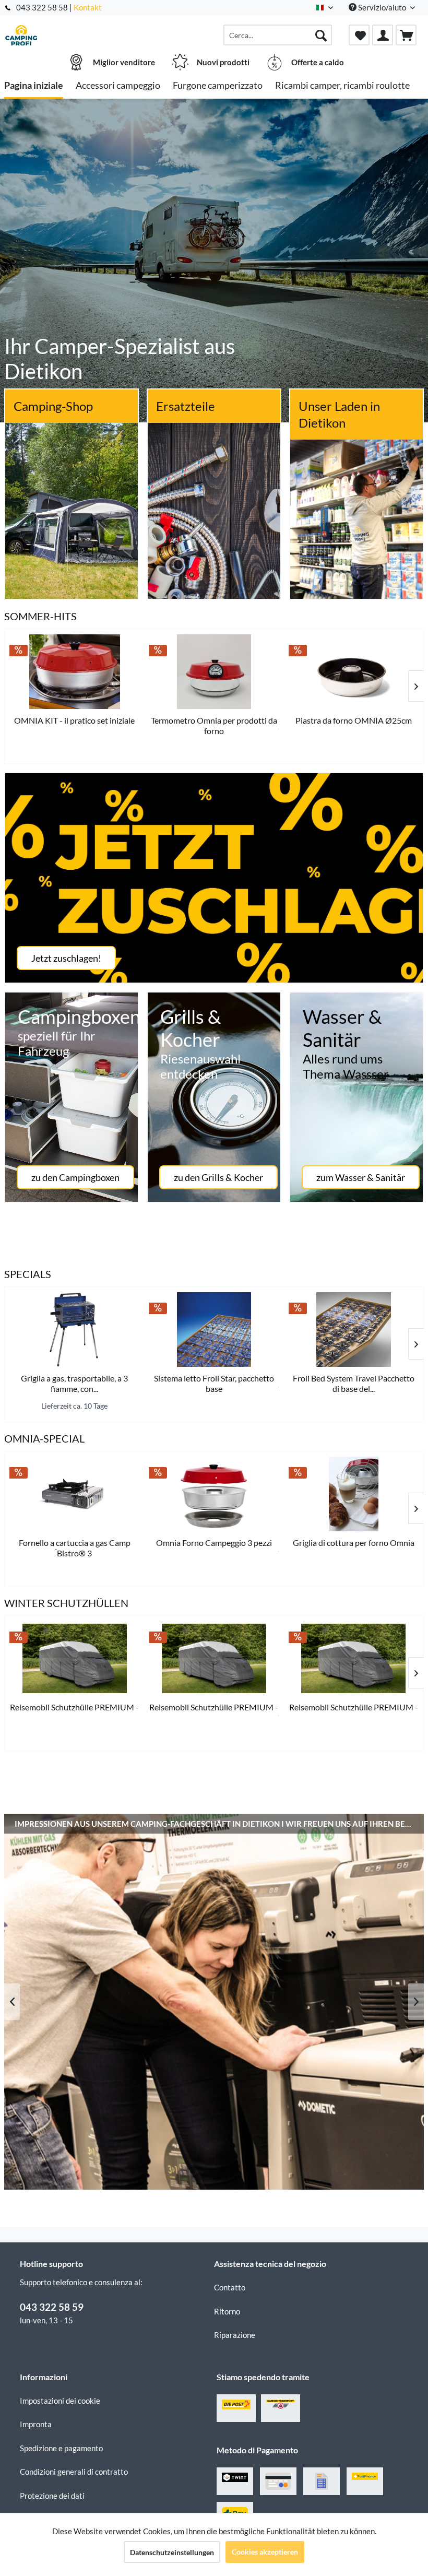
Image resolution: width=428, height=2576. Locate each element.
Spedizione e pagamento (61, 2448)
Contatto (230, 2287)
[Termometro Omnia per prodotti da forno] (214, 672)
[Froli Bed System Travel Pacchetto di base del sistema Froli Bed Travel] (354, 1330)
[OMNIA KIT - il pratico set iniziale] (74, 672)
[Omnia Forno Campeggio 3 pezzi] (214, 1494)
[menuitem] (278, 35)
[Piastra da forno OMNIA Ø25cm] (354, 672)
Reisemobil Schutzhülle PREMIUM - (74, 1707)
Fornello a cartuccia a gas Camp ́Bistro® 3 (75, 1548)
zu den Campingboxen (75, 1177)
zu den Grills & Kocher (218, 1177)
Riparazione (235, 2335)
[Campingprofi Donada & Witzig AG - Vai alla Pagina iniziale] (21, 35)
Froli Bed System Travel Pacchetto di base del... (354, 1383)
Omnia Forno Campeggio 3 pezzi (214, 1543)
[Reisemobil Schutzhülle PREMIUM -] (74, 1658)
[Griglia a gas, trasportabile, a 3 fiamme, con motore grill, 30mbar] (74, 1330)
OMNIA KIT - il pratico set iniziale (74, 720)
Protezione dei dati (52, 2496)
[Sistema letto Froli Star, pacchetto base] (214, 1330)
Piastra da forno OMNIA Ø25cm (354, 720)
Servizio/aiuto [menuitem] (382, 7)
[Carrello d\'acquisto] (406, 35)
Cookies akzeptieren (265, 2552)
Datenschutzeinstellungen (172, 2552)
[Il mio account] (383, 35)
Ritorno (227, 2311)
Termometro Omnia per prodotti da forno (214, 725)
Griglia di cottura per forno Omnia (354, 1543)
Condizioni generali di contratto (74, 2472)
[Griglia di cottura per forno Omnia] (354, 1494)
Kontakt (88, 7)
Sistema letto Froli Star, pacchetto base (214, 1383)
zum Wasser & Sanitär (361, 1177)
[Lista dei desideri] (359, 35)
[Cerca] (321, 35)
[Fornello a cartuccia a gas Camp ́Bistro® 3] (74, 1494)
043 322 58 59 (52, 2307)
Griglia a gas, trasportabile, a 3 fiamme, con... (74, 1383)
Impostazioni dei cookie (60, 2401)
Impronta (36, 2424)
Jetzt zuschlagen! (66, 958)
